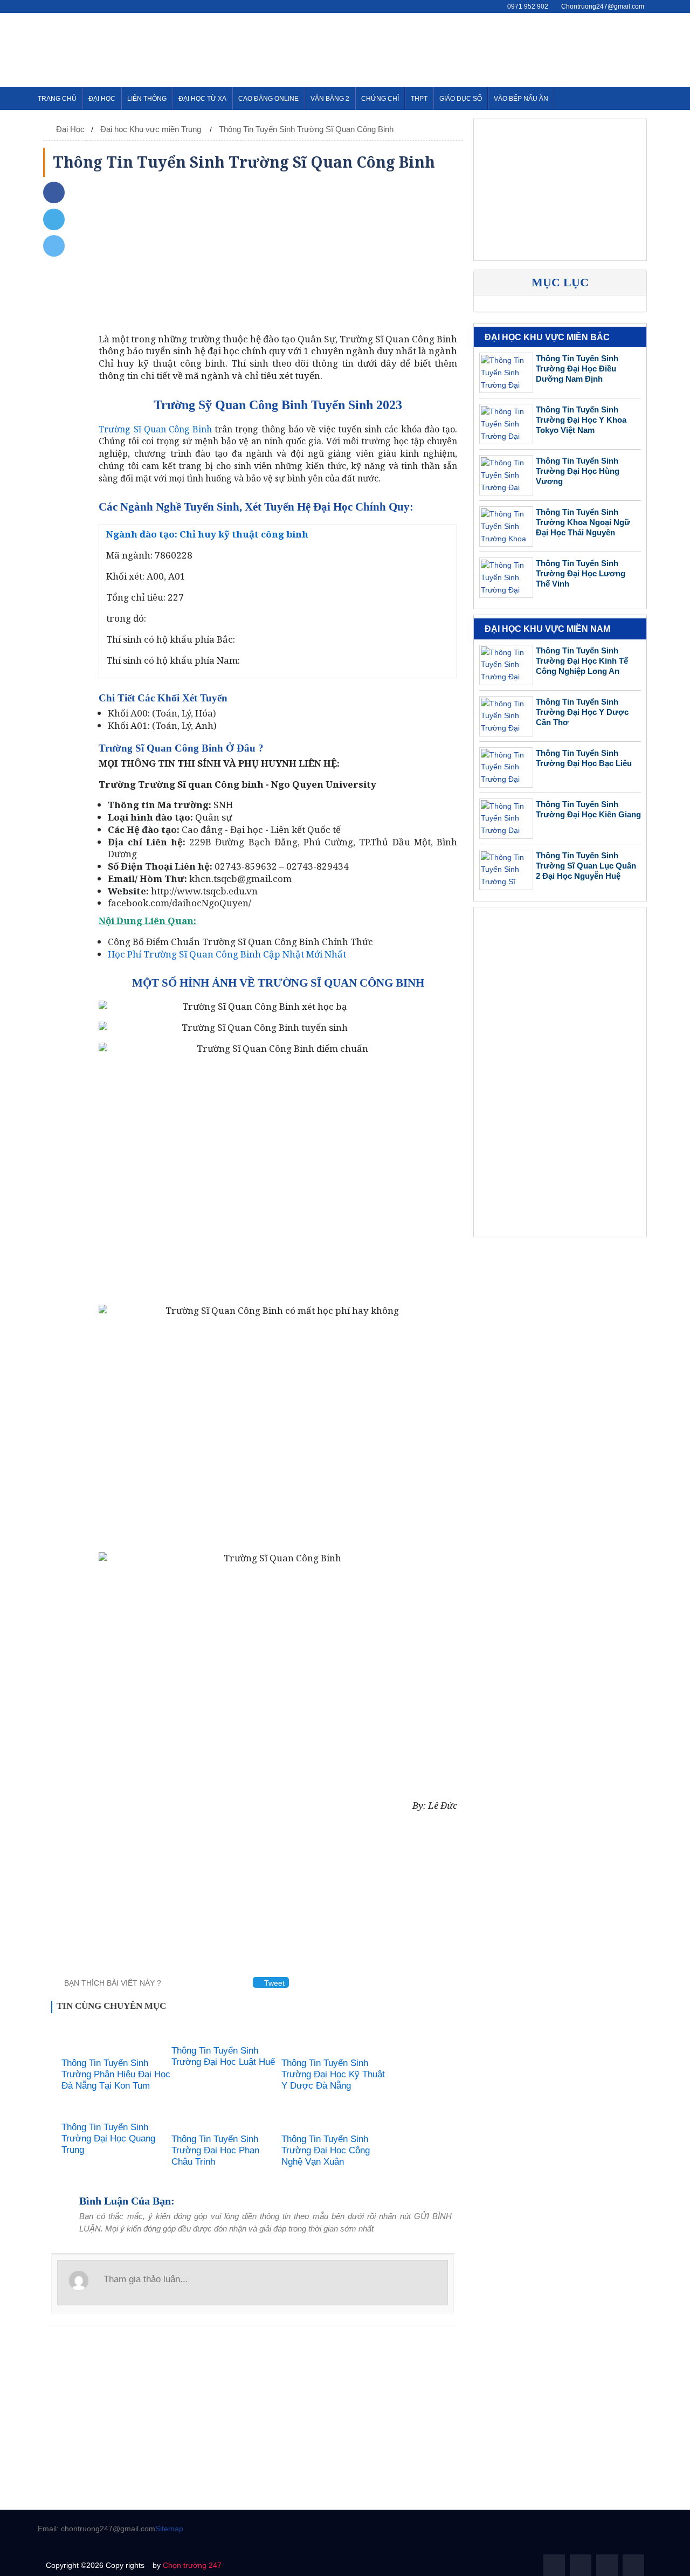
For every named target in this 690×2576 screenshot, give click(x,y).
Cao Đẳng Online (268, 99)
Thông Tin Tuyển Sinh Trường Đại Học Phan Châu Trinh (215, 2150)
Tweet (273, 1983)
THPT (419, 99)
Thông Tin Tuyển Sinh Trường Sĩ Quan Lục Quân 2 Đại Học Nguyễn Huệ (586, 866)
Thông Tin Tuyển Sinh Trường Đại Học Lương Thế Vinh (581, 574)
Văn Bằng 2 (330, 99)
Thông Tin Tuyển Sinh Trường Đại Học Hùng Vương (578, 471)
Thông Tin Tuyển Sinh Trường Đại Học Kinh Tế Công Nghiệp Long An (582, 661)
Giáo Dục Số (461, 99)
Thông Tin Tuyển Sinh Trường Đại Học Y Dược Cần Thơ (582, 712)
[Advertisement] (456, 48)
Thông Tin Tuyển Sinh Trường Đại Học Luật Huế (223, 2056)
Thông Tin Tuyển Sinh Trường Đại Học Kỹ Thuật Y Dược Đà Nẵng (333, 2074)
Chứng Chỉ (380, 99)
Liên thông (147, 99)
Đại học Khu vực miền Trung (152, 129)
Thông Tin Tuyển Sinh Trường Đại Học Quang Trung (108, 2138)
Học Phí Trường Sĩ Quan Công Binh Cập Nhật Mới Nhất (227, 954)
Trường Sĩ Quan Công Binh (155, 429)
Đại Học (102, 99)
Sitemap (169, 2529)
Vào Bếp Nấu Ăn (521, 99)
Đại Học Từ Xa (202, 99)
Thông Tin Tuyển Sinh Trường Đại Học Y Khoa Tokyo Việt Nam (581, 420)
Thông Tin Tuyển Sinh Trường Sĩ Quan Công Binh (306, 129)
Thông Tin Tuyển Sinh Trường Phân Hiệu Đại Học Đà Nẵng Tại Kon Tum (116, 2074)
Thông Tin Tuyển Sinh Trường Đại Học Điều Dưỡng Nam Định (577, 369)
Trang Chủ (57, 99)
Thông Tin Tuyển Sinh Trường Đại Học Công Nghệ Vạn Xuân (326, 2150)
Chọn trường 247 (192, 2565)
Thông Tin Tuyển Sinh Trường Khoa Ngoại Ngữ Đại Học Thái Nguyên (583, 523)
